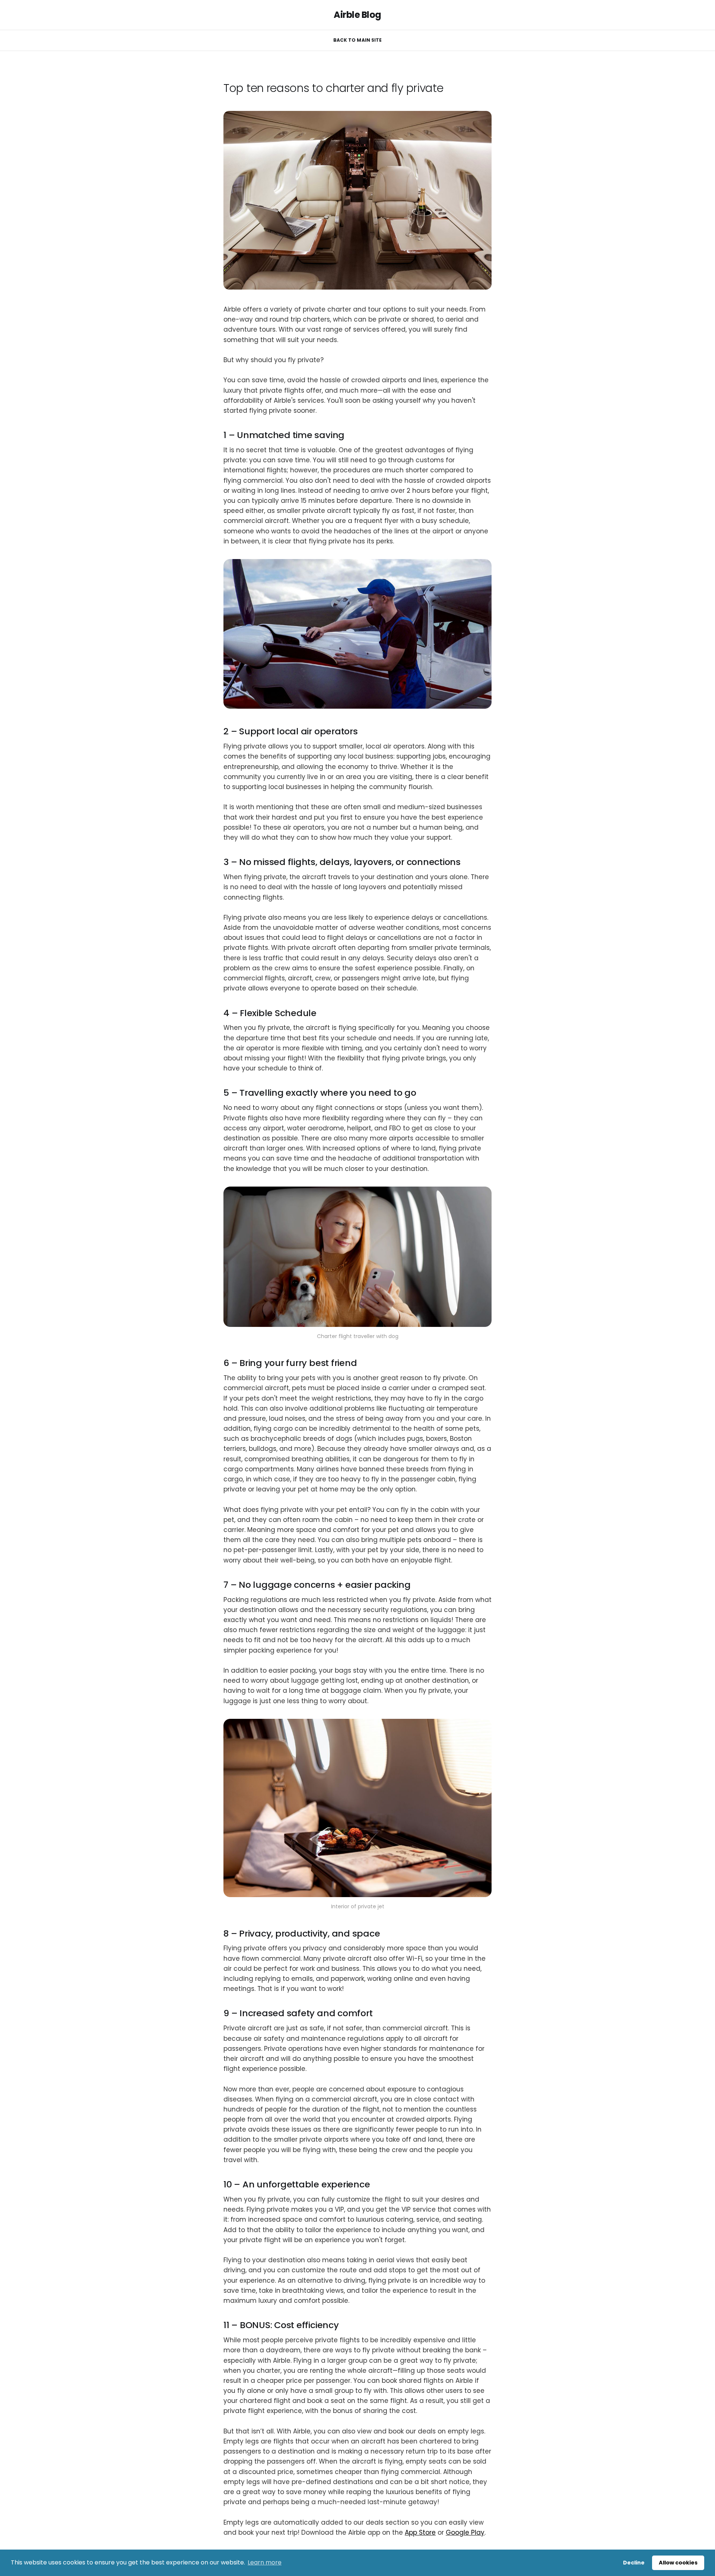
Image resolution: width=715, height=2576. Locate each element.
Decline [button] (634, 2563)
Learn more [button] (265, 2562)
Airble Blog (357, 15)
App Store (420, 2532)
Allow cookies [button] (678, 2563)
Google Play (465, 2532)
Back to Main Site (357, 40)
